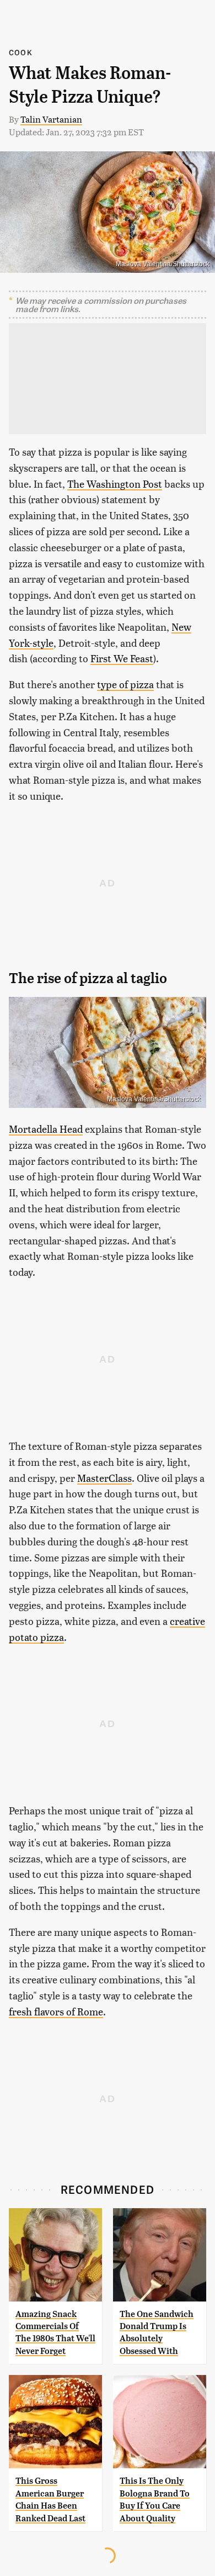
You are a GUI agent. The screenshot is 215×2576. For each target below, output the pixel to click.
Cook (21, 52)
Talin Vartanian (51, 119)
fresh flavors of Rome (56, 2011)
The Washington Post (115, 484)
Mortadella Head (46, 1129)
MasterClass (104, 1478)
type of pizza (125, 684)
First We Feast (122, 658)
